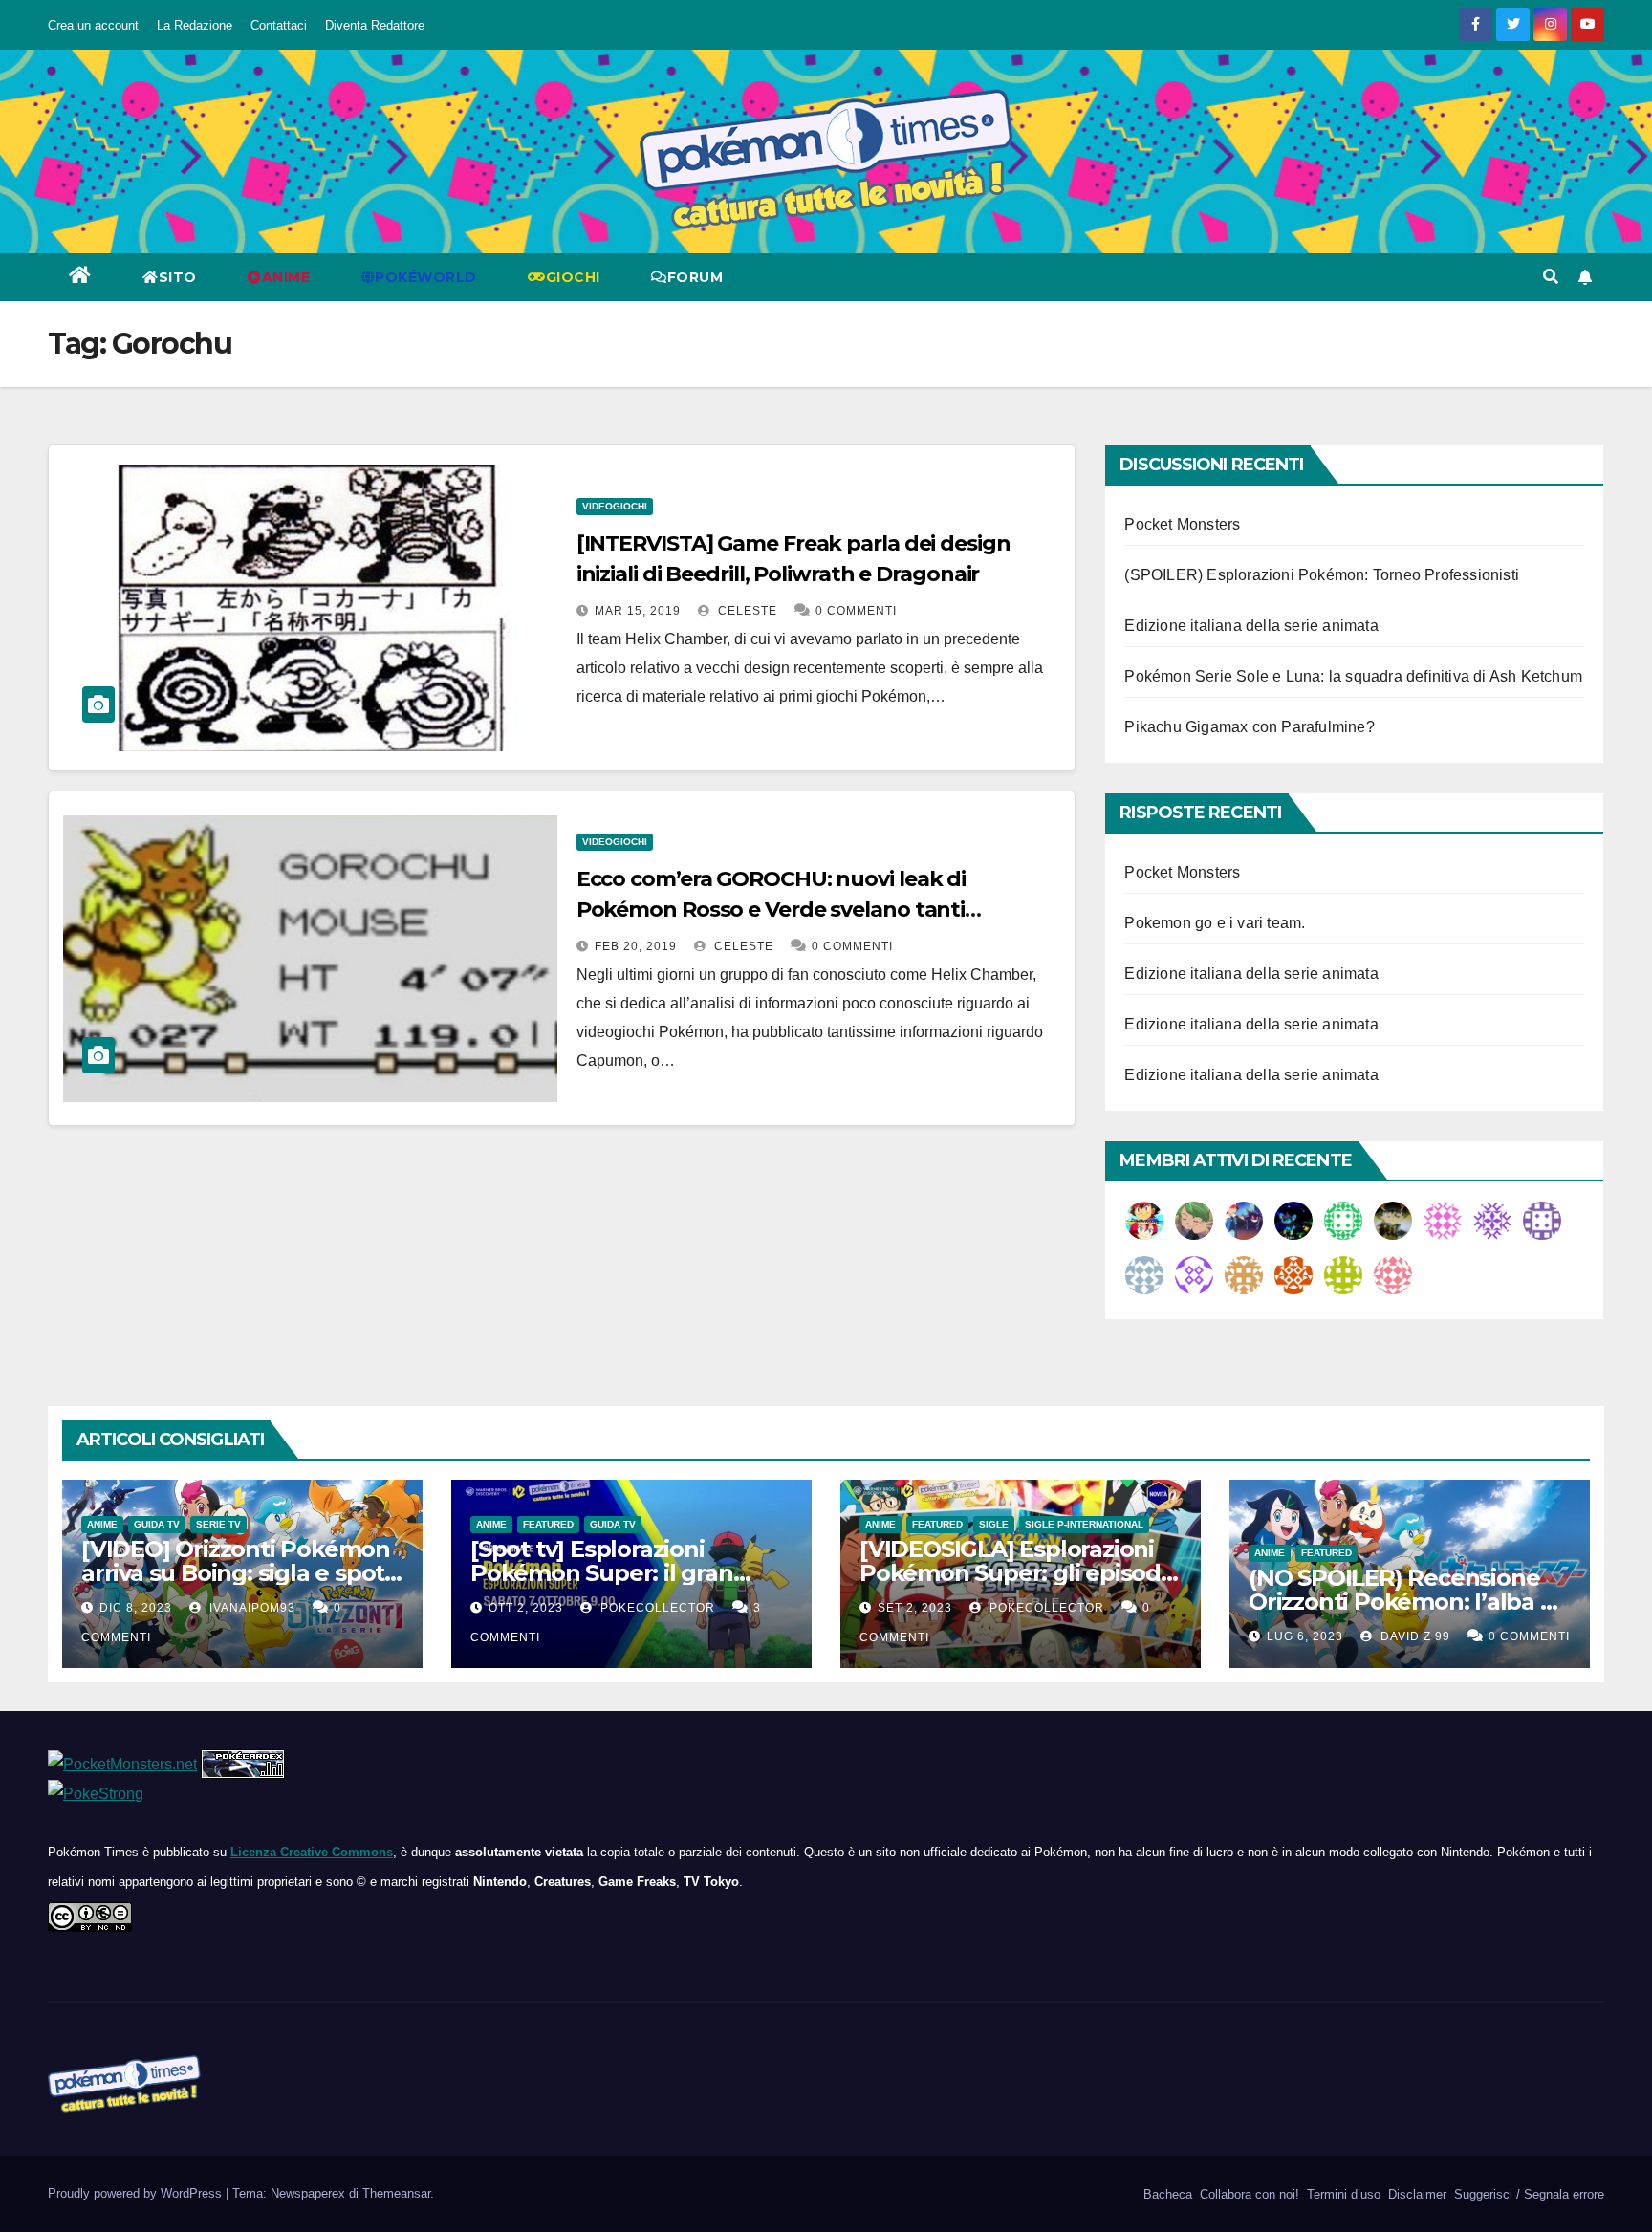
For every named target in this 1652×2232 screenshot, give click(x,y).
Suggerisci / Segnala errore (1527, 2194)
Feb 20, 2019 (636, 946)
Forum (696, 277)
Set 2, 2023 (915, 1608)
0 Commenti (856, 611)
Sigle (994, 1524)
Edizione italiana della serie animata (1251, 626)
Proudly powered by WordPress (137, 2193)
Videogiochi (615, 506)
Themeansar (396, 2193)
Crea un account (93, 25)
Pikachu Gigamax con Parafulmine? (1249, 727)
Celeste (746, 611)
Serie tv (218, 1524)
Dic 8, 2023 (136, 1608)
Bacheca (1166, 2194)
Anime (102, 1524)
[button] (1551, 277)
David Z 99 (1413, 1636)
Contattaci (279, 25)
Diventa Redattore (375, 25)
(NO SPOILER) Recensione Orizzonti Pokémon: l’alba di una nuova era (1404, 1602)
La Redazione (195, 25)
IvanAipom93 (250, 1608)
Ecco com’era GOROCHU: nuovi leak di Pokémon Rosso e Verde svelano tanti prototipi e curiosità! (772, 910)
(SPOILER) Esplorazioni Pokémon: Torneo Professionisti (1322, 575)
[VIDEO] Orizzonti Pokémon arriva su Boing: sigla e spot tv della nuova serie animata (239, 1573)
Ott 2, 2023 (526, 1608)
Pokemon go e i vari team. (1215, 923)
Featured (548, 1524)
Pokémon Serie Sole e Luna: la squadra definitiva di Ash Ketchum (1353, 676)
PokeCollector (656, 1608)
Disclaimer (1415, 2194)
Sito (178, 277)
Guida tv (157, 1524)
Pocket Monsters (1182, 524)
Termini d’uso (1342, 2194)
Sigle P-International (1084, 1524)
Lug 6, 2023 (1305, 1636)
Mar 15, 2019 (638, 611)
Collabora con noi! (1248, 2194)
